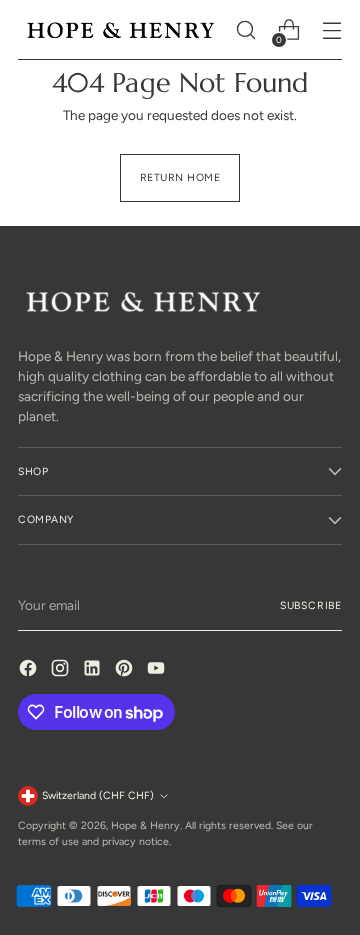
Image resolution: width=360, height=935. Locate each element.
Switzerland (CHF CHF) (98, 795)
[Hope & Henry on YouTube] (158, 670)
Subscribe (311, 605)
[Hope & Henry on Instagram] (62, 670)
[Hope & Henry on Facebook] (30, 670)
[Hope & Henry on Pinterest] (126, 670)
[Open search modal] (245, 30)
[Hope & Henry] (121, 30)
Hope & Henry (145, 825)
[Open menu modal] (331, 30)
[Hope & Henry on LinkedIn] (94, 670)
